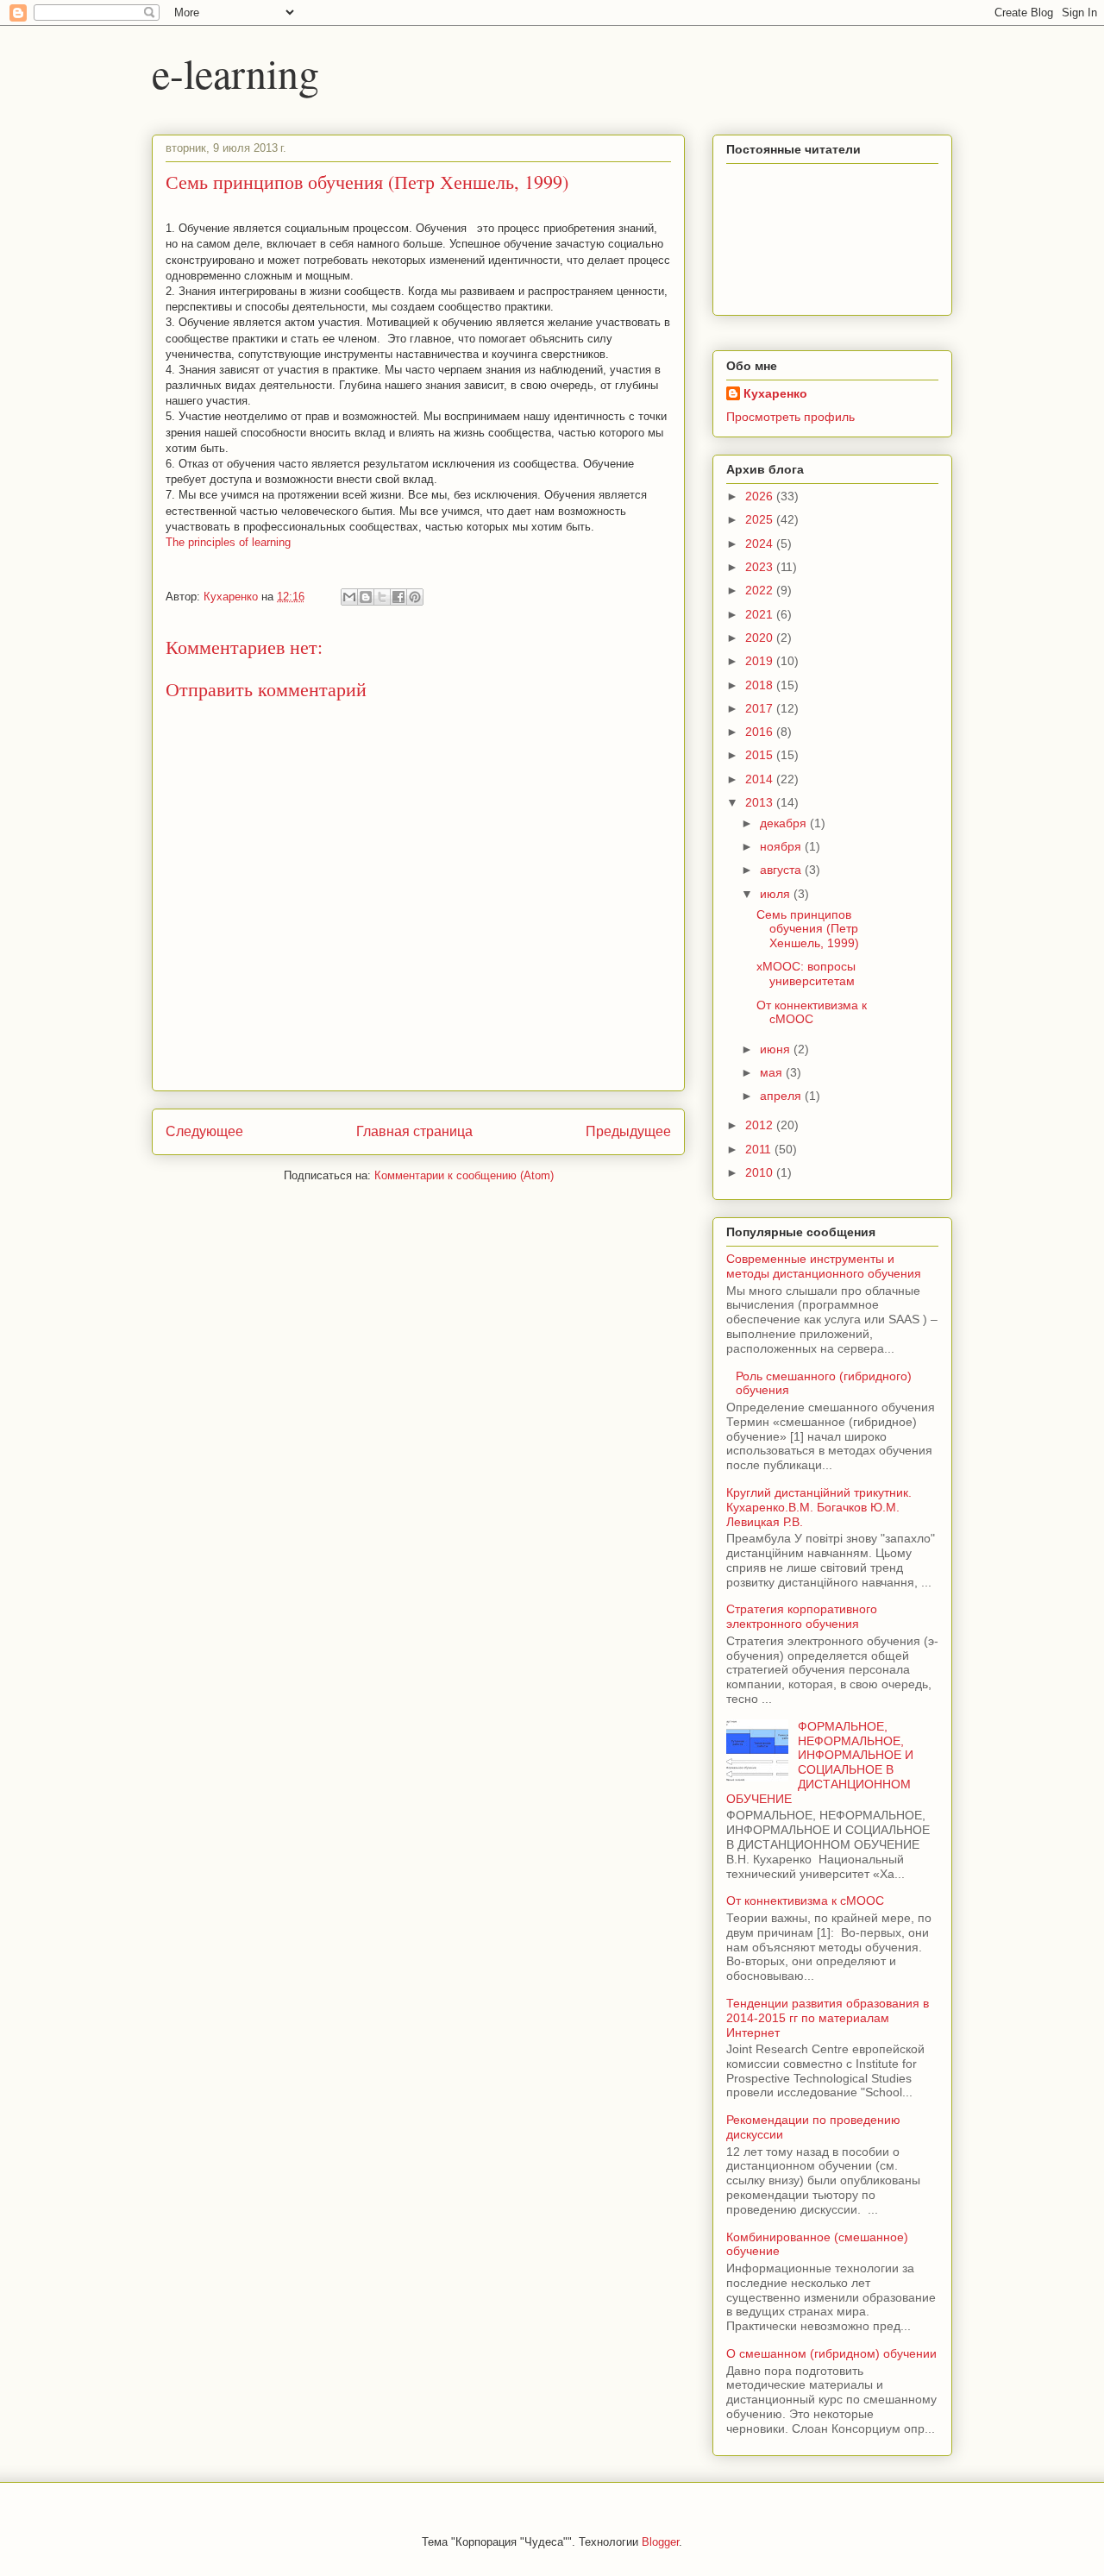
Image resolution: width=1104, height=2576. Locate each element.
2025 (761, 519)
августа (782, 870)
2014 (761, 779)
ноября (782, 846)
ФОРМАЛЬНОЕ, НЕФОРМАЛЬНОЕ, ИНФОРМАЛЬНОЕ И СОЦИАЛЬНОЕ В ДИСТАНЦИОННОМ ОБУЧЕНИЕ (820, 1762)
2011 (760, 1149)
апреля (782, 1096)
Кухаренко (775, 393)
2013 (761, 802)
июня (777, 1049)
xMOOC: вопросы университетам (806, 974)
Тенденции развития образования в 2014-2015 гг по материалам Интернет (828, 2018)
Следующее (204, 1131)
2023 (761, 567)
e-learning (235, 72)
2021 (761, 614)
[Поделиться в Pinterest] (415, 597)
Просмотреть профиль (790, 417)
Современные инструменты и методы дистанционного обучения (824, 1266)
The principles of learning (228, 542)
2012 (761, 1125)
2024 (761, 543)
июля (777, 894)
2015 (761, 755)
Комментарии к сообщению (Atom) (464, 1175)
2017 (761, 708)
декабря (785, 823)
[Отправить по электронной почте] (349, 597)
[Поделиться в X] (382, 597)
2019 (761, 661)
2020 (761, 638)
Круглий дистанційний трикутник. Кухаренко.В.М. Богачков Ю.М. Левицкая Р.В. (819, 1507)
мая (773, 1072)
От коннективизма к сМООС (812, 1012)
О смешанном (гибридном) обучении (831, 2353)
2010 (761, 1172)
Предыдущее (628, 1131)
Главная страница (414, 1131)
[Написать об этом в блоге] (366, 597)
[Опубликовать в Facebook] (398, 597)
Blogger (660, 2542)
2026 (761, 496)
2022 (761, 590)
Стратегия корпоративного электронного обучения (802, 1616)
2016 (761, 732)
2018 (761, 685)
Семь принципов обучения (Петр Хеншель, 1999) (808, 929)
